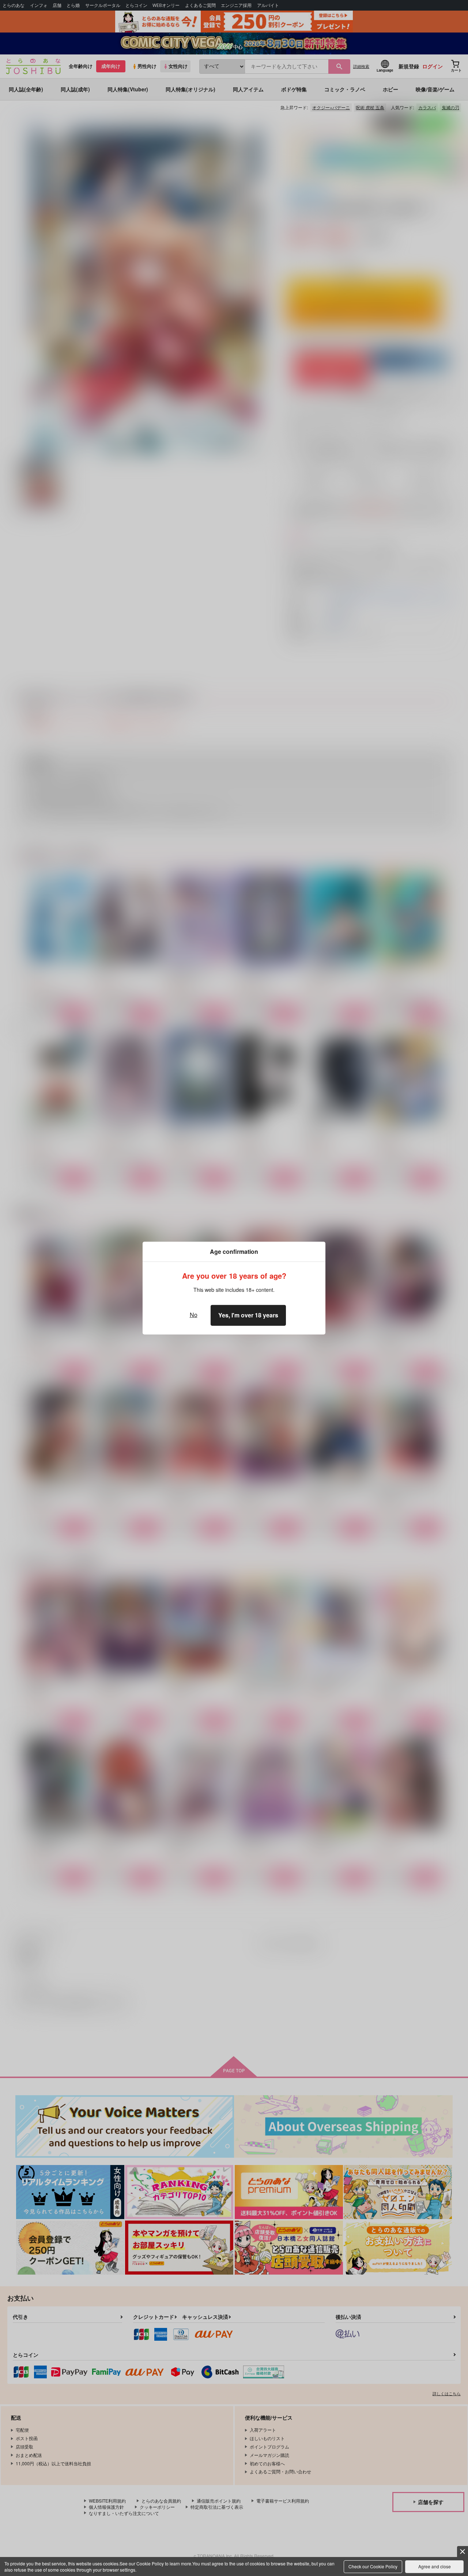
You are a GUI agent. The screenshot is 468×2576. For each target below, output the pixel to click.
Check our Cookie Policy (373, 2566)
